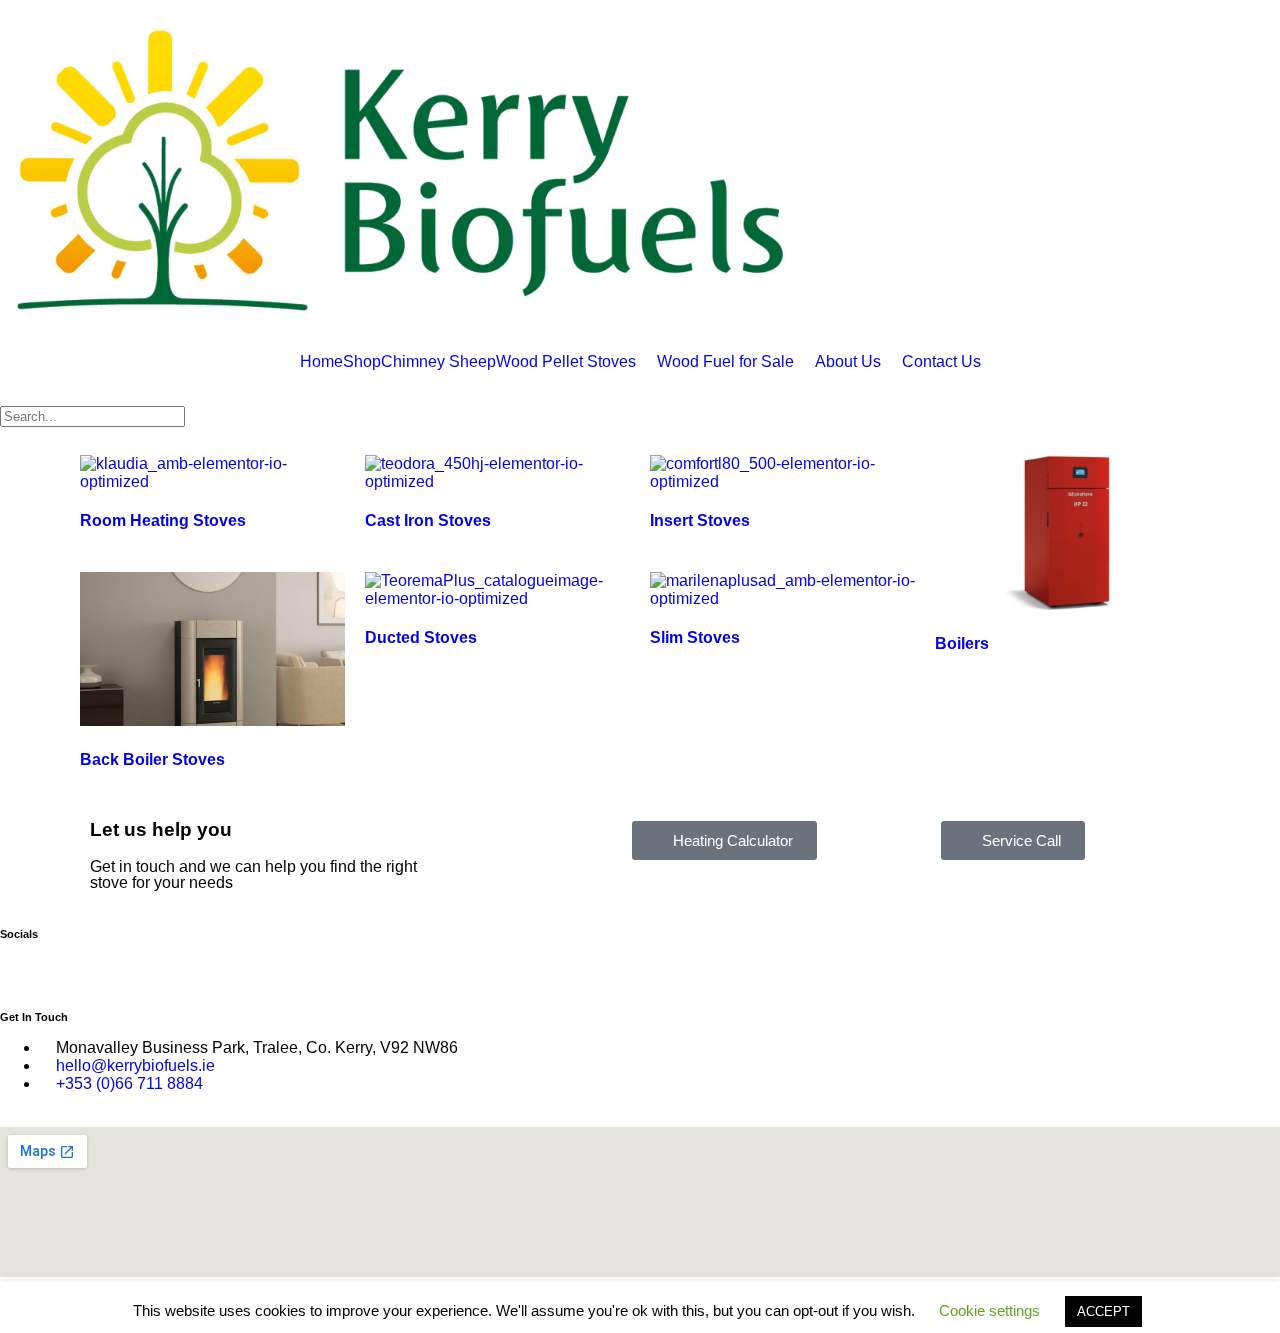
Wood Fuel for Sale (725, 362)
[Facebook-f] (25, 965)
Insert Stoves (700, 520)
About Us (848, 362)
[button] (576, 362)
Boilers (962, 643)
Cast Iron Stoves (428, 520)
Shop (362, 362)
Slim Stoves (695, 637)
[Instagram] (79, 965)
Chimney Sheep (438, 362)
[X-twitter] (133, 965)
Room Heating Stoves (163, 520)
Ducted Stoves (421, 637)
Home (321, 362)
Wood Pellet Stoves (566, 362)
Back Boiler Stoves (152, 759)
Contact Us (941, 362)
